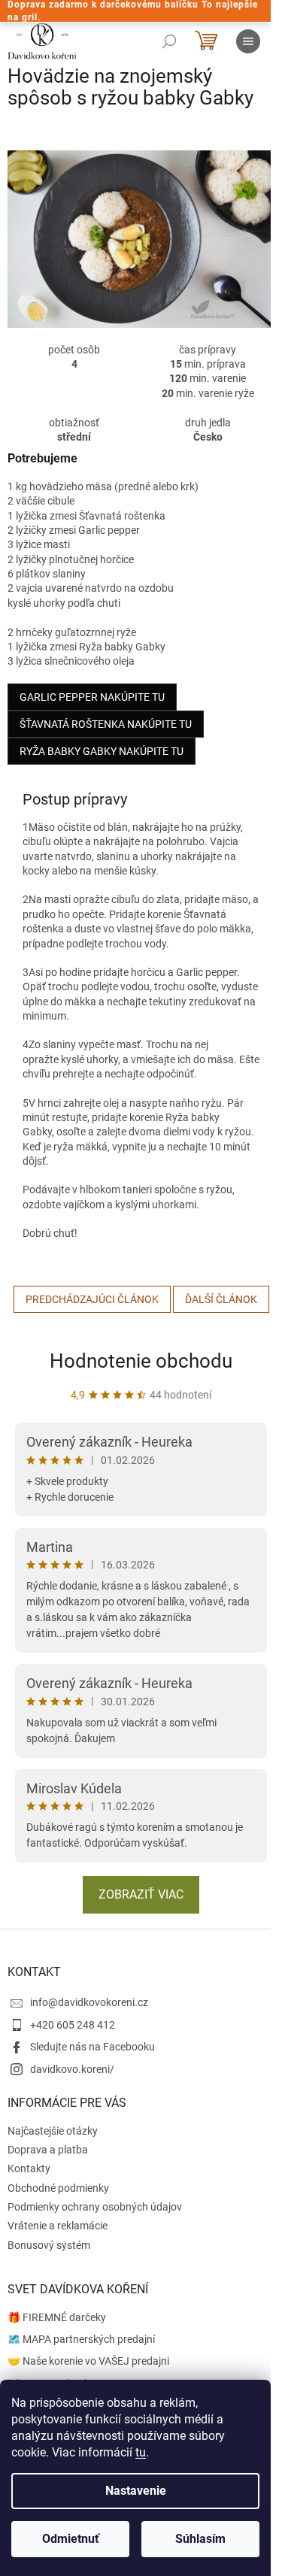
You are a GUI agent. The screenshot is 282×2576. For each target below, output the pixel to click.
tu (141, 2452)
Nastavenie (136, 2491)
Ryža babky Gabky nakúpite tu (102, 751)
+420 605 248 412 (73, 2025)
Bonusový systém (49, 2245)
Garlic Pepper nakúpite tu (92, 697)
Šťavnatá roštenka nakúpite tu (106, 724)
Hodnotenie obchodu (141, 1361)
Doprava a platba (48, 2150)
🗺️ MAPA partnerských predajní (81, 2339)
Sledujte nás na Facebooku (92, 2047)
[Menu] (248, 41)
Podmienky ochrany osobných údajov (95, 2207)
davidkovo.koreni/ (72, 2069)
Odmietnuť (71, 2539)
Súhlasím (200, 2539)
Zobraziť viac (141, 1894)
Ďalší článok (221, 1299)
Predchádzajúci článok (92, 1299)
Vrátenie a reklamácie (58, 2226)
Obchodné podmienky (58, 2188)
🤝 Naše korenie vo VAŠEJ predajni (88, 2361)
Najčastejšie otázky (53, 2131)
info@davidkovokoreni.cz (89, 2002)
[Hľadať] (169, 41)
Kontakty (29, 2168)
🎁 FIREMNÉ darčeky (57, 2317)
